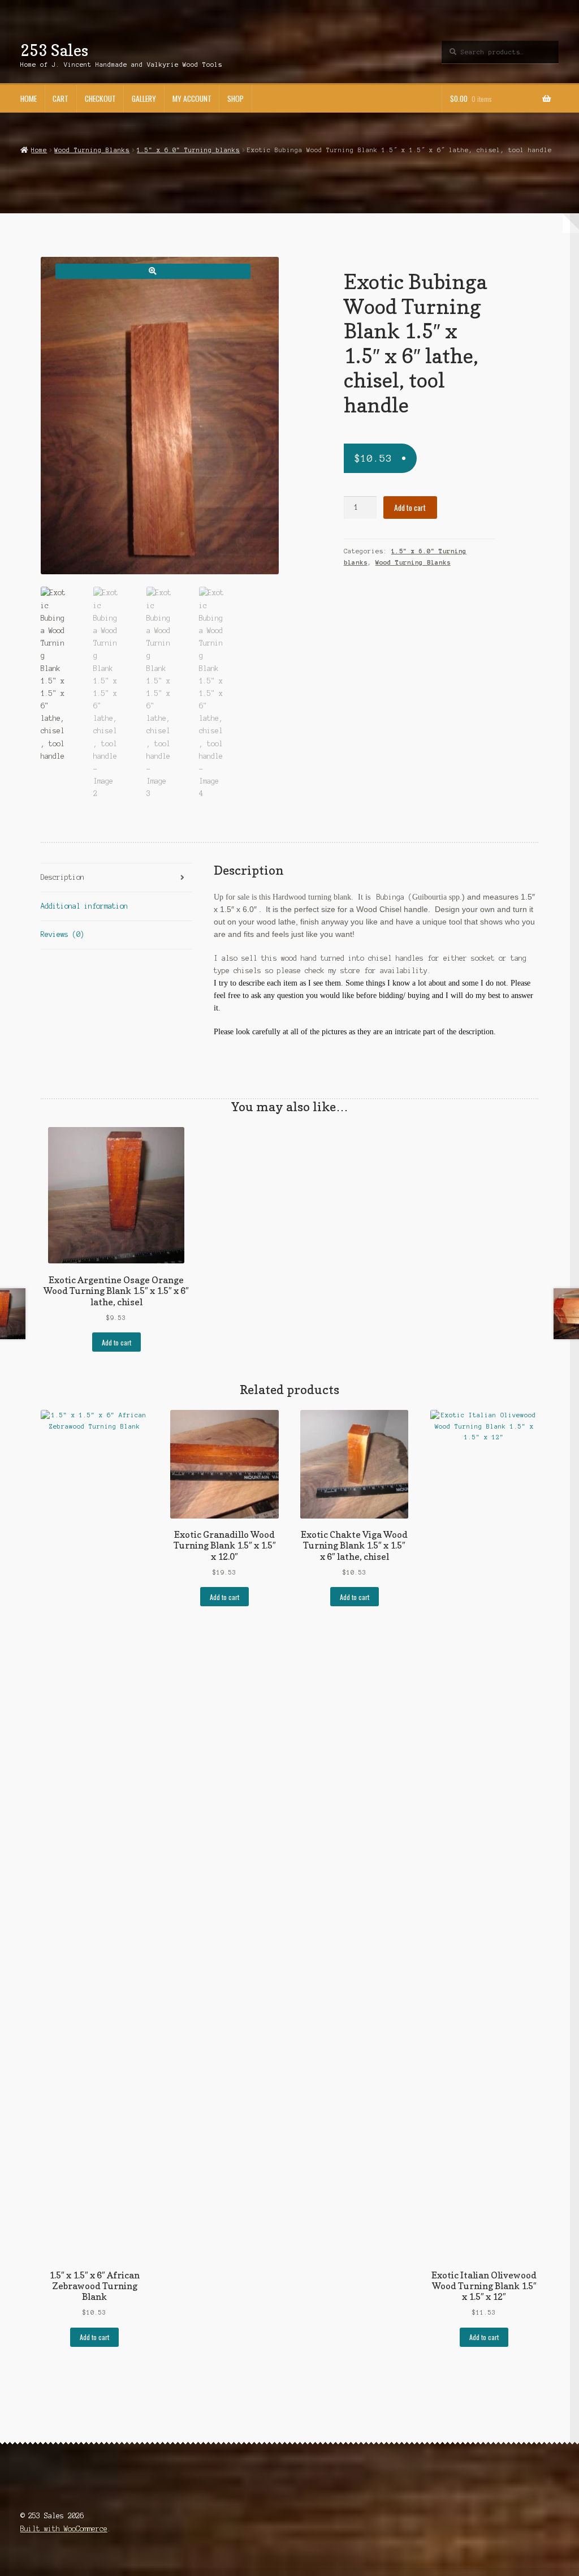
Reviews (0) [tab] (62, 934)
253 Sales (54, 50)
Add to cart (410, 508)
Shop (236, 98)
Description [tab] (62, 877)
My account (192, 98)
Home (29, 98)
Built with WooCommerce (64, 2529)
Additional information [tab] (84, 906)
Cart (61, 98)
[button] (153, 271)
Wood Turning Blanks (92, 150)
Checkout (100, 98)
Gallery (144, 98)
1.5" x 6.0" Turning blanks (188, 150)
